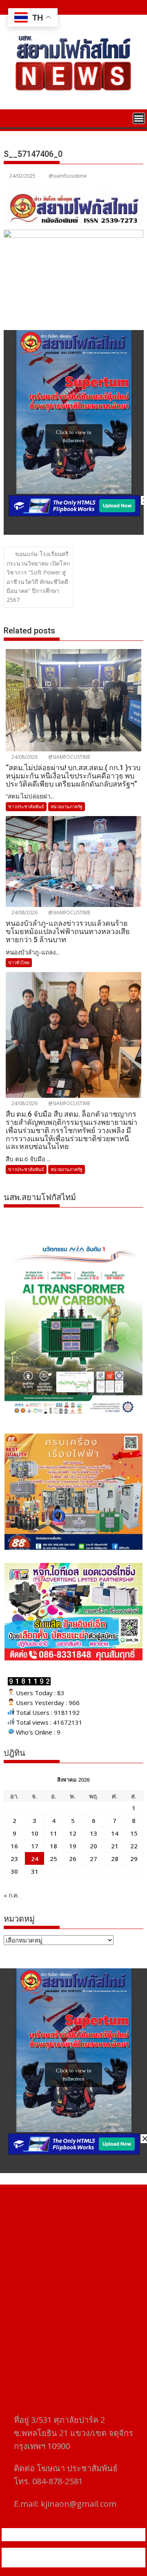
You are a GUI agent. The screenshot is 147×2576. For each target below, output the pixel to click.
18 (53, 1846)
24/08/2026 (24, 757)
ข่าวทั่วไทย (19, 962)
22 (134, 1846)
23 (14, 1859)
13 (94, 1833)
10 (35, 1833)
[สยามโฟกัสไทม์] (12, 118)
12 (73, 1833)
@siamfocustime (68, 176)
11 (53, 1833)
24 (35, 1859)
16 (14, 1846)
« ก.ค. (11, 1895)
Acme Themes (93, 2562)
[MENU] (139, 118)
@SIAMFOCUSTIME (69, 757)
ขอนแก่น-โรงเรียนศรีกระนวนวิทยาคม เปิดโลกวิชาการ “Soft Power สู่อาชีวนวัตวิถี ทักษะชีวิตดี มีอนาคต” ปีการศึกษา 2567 (38, 577)
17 (35, 1846)
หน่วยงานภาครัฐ (67, 806)
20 (94, 1846)
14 (115, 1833)
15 (134, 1833)
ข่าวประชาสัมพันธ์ (26, 806)
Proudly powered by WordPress (59, 2553)
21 (115, 1846)
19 (73, 1846)
